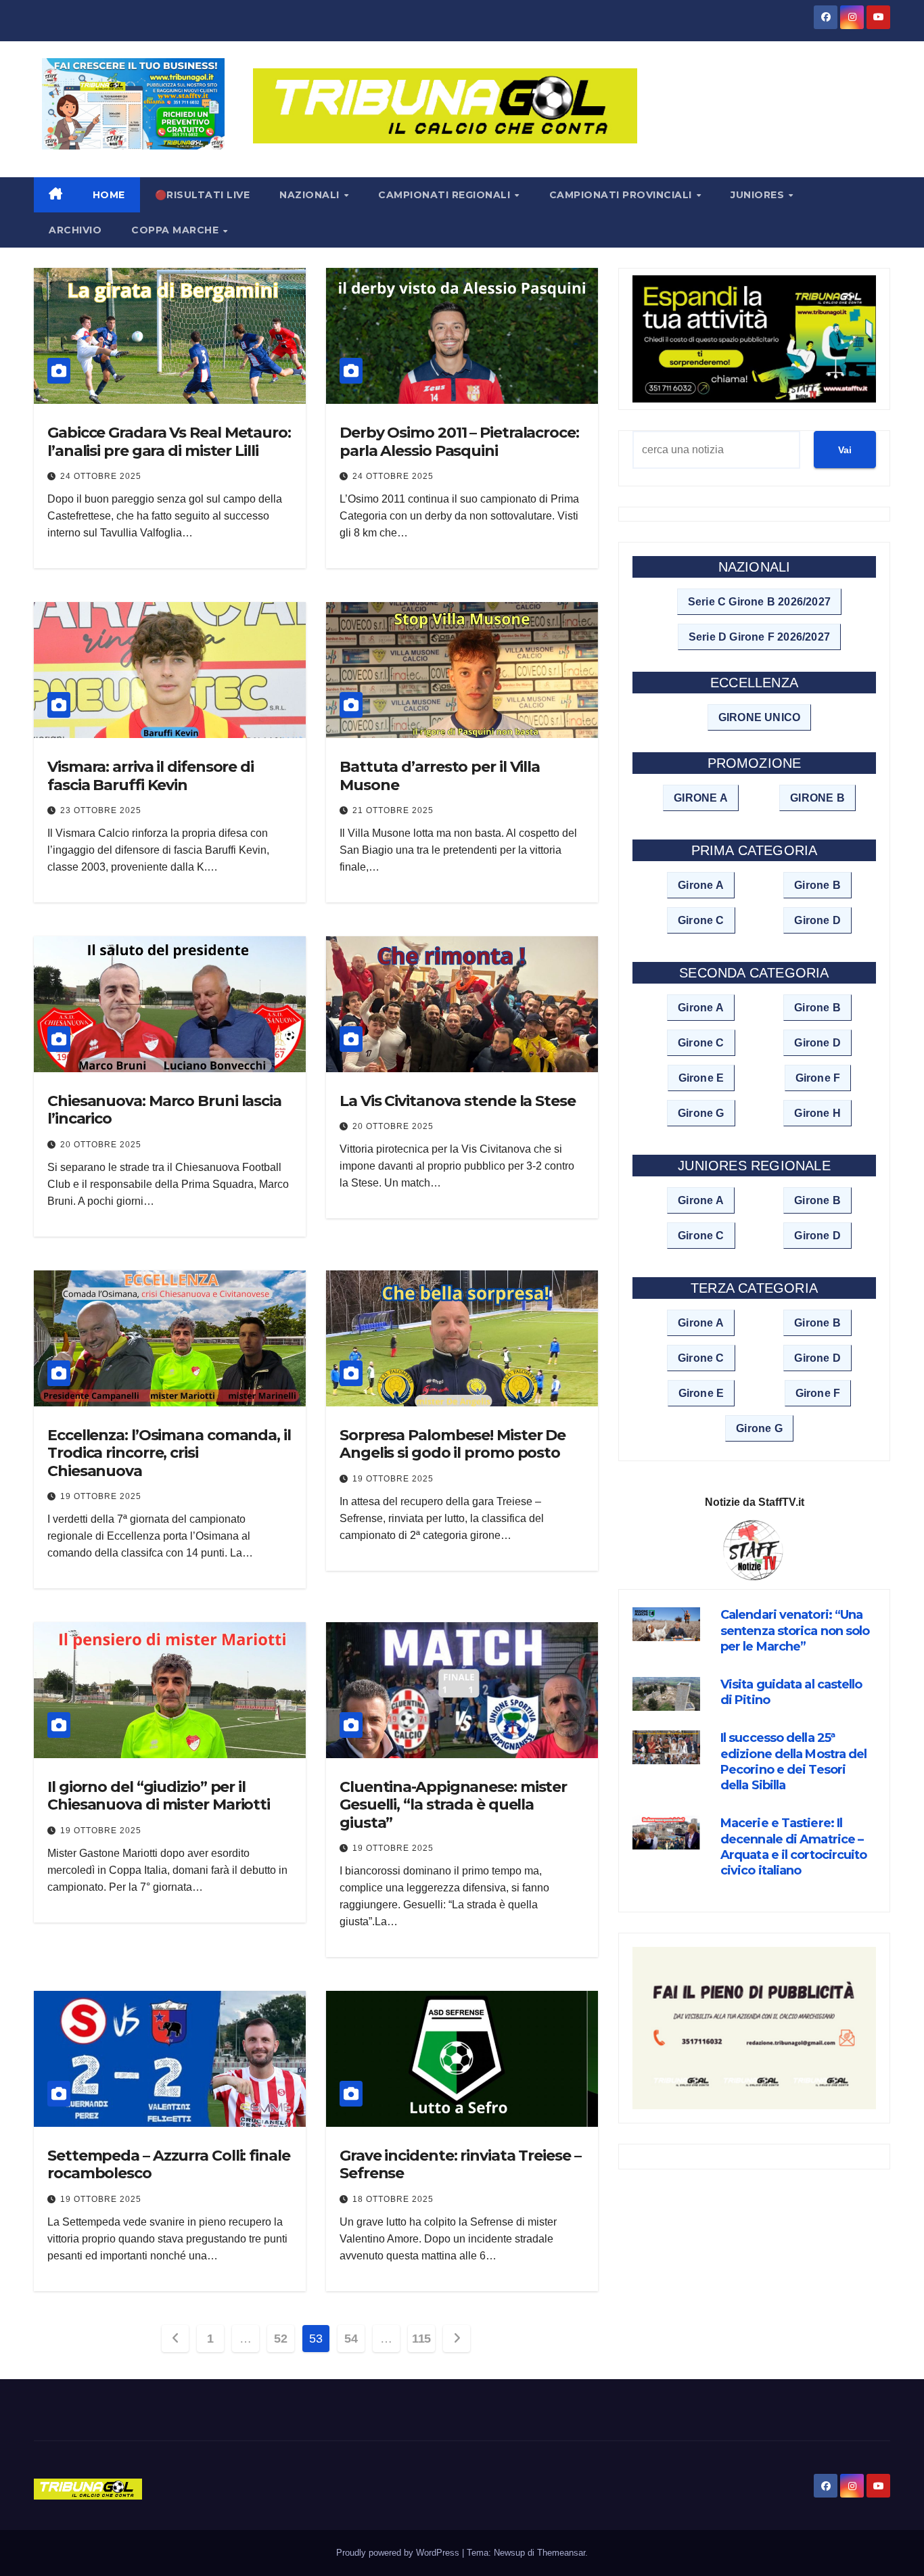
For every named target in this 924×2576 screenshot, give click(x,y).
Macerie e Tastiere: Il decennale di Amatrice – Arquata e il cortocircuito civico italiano (794, 1847)
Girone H (817, 1113)
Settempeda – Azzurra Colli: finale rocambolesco (169, 2164)
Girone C (701, 920)
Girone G (701, 1113)
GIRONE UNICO (759, 717)
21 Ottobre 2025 (393, 810)
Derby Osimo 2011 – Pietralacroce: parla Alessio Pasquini (459, 441)
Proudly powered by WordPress (399, 2553)
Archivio (75, 230)
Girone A (701, 885)
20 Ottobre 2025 (101, 1145)
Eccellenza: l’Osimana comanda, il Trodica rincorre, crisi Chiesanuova (169, 1453)
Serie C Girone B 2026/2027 (759, 602)
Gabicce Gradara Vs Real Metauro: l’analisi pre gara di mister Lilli (169, 441)
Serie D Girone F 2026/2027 (759, 637)
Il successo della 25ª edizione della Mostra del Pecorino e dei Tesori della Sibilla (794, 1762)
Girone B (817, 885)
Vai (845, 450)
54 (351, 2339)
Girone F (818, 1078)
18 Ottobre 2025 (393, 2199)
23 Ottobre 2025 (101, 810)
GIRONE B (817, 798)
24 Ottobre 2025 (101, 476)
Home (109, 195)
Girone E (701, 1078)
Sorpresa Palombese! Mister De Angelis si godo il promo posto (453, 1444)
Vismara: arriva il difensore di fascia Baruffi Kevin (151, 776)
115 (421, 2339)
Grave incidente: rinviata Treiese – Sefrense (460, 2164)
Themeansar (561, 2553)
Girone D (817, 920)
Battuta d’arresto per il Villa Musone (440, 776)
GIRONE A (701, 798)
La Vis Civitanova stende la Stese (458, 1101)
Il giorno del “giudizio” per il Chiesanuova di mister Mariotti (159, 1796)
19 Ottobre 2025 (101, 1496)
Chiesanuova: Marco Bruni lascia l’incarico (164, 1110)
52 (280, 2339)
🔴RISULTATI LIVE (203, 195)
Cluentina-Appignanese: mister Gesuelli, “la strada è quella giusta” (453, 1805)
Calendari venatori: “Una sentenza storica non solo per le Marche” (795, 1631)
